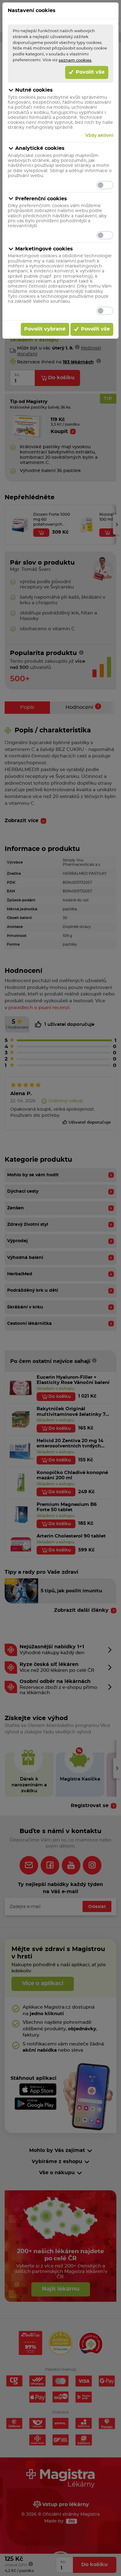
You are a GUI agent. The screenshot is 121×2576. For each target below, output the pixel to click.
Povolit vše (89, 72)
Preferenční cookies (41, 199)
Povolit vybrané (45, 329)
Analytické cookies (40, 148)
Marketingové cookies (44, 249)
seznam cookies (75, 60)
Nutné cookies (34, 90)
